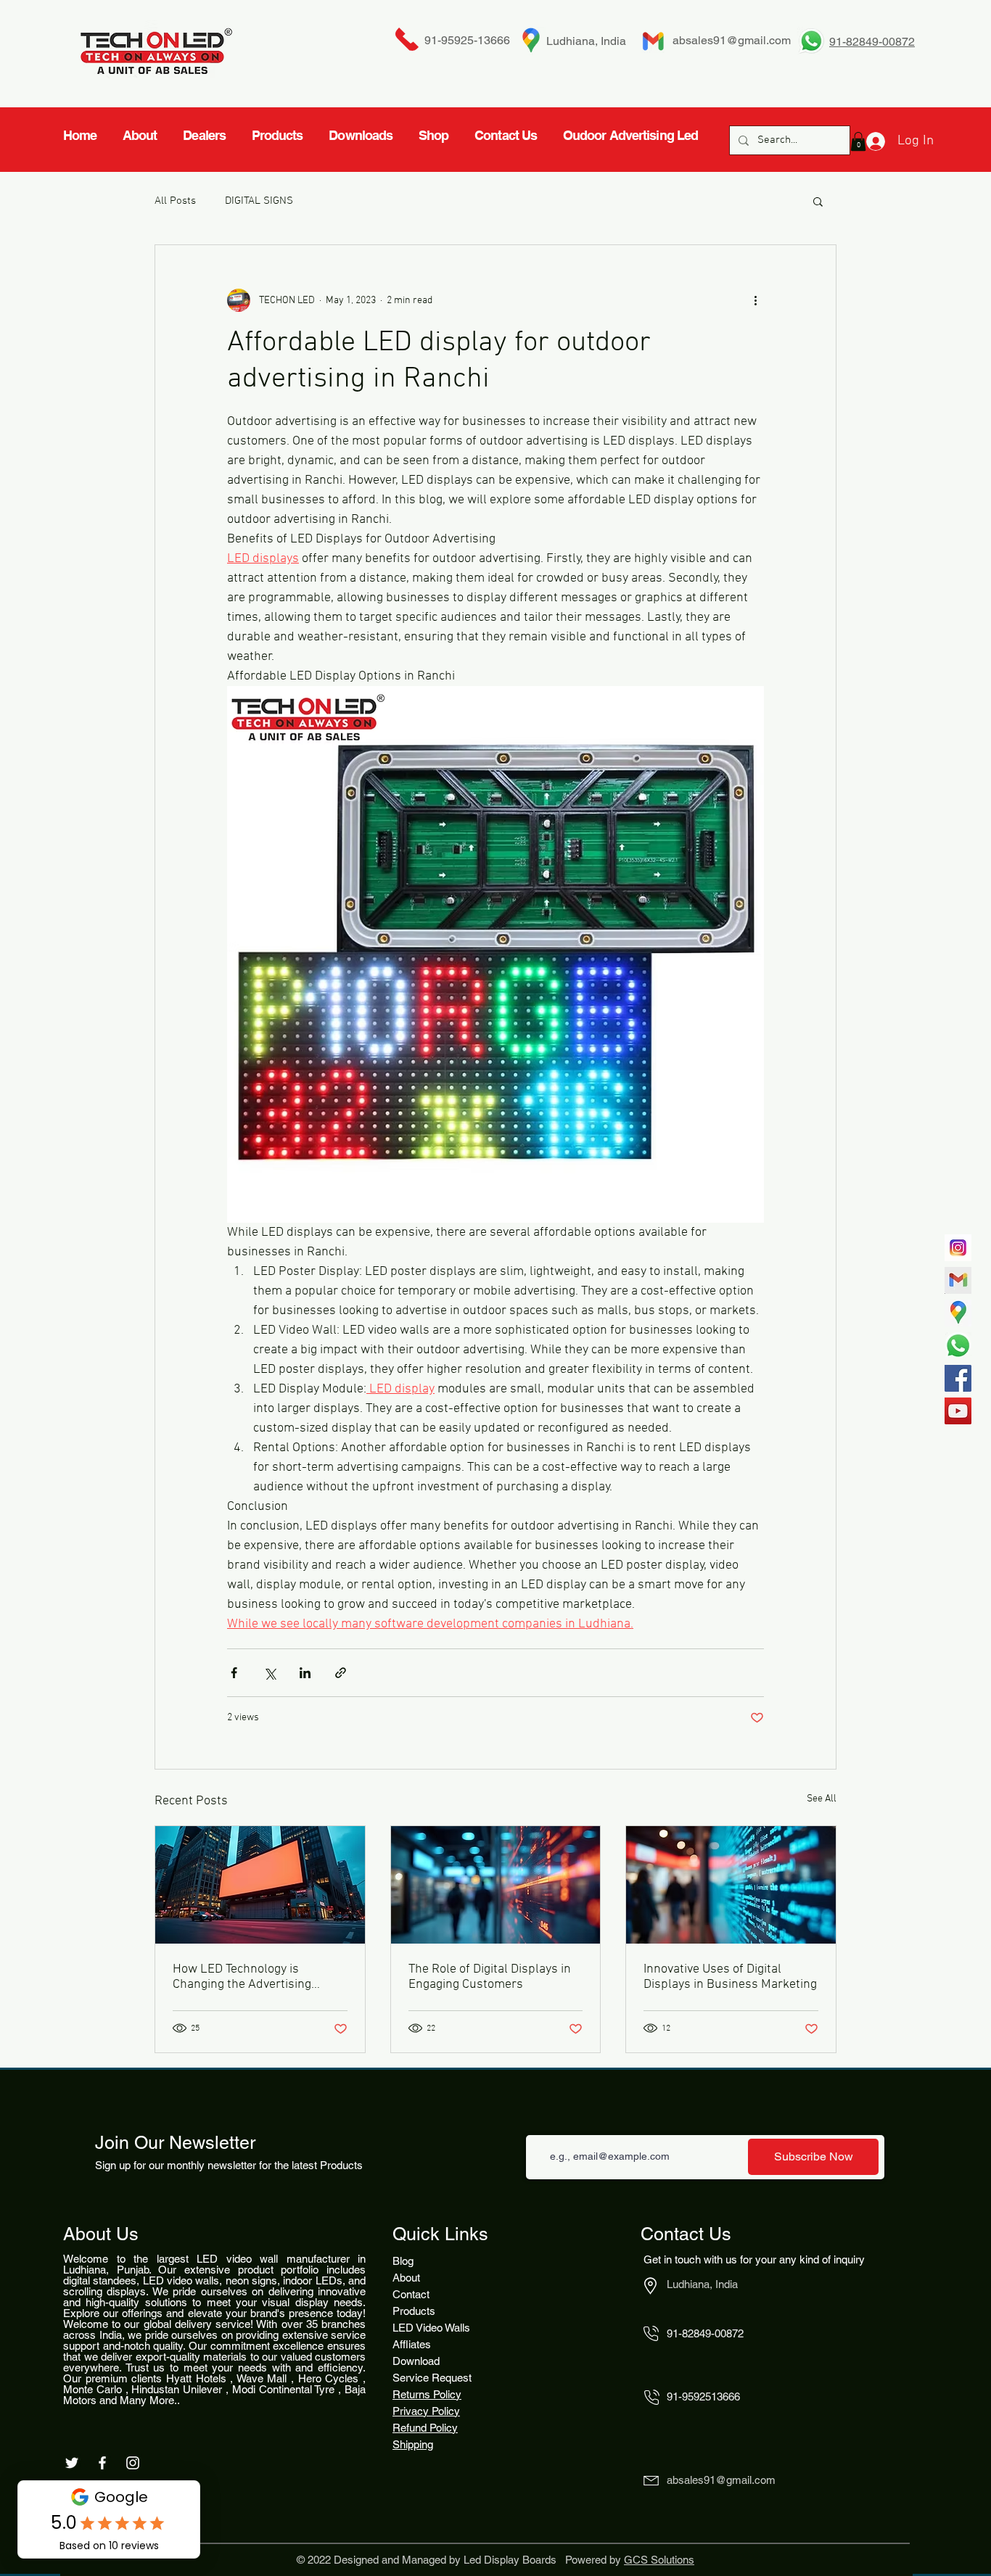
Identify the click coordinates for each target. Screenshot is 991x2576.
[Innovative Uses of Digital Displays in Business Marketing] (731, 1885)
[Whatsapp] (958, 1346)
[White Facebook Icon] (102, 2463)
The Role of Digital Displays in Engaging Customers (490, 1977)
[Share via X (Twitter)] (270, 1673)
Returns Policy (427, 2394)
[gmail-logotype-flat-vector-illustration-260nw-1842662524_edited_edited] (958, 1280)
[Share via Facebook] (234, 1673)
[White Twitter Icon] (72, 2463)
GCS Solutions (659, 2560)
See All (822, 1799)
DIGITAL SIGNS (259, 201)
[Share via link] (341, 1673)
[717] (958, 1248)
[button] (818, 201)
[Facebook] (958, 1378)
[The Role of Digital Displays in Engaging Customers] (496, 1885)
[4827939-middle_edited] (958, 1313)
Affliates (412, 2344)
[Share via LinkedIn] (305, 1673)
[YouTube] (958, 1411)
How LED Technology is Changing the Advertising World (242, 1977)
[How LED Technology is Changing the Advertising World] (260, 1885)
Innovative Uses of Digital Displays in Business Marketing (730, 1977)
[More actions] (755, 300)
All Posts (175, 201)
